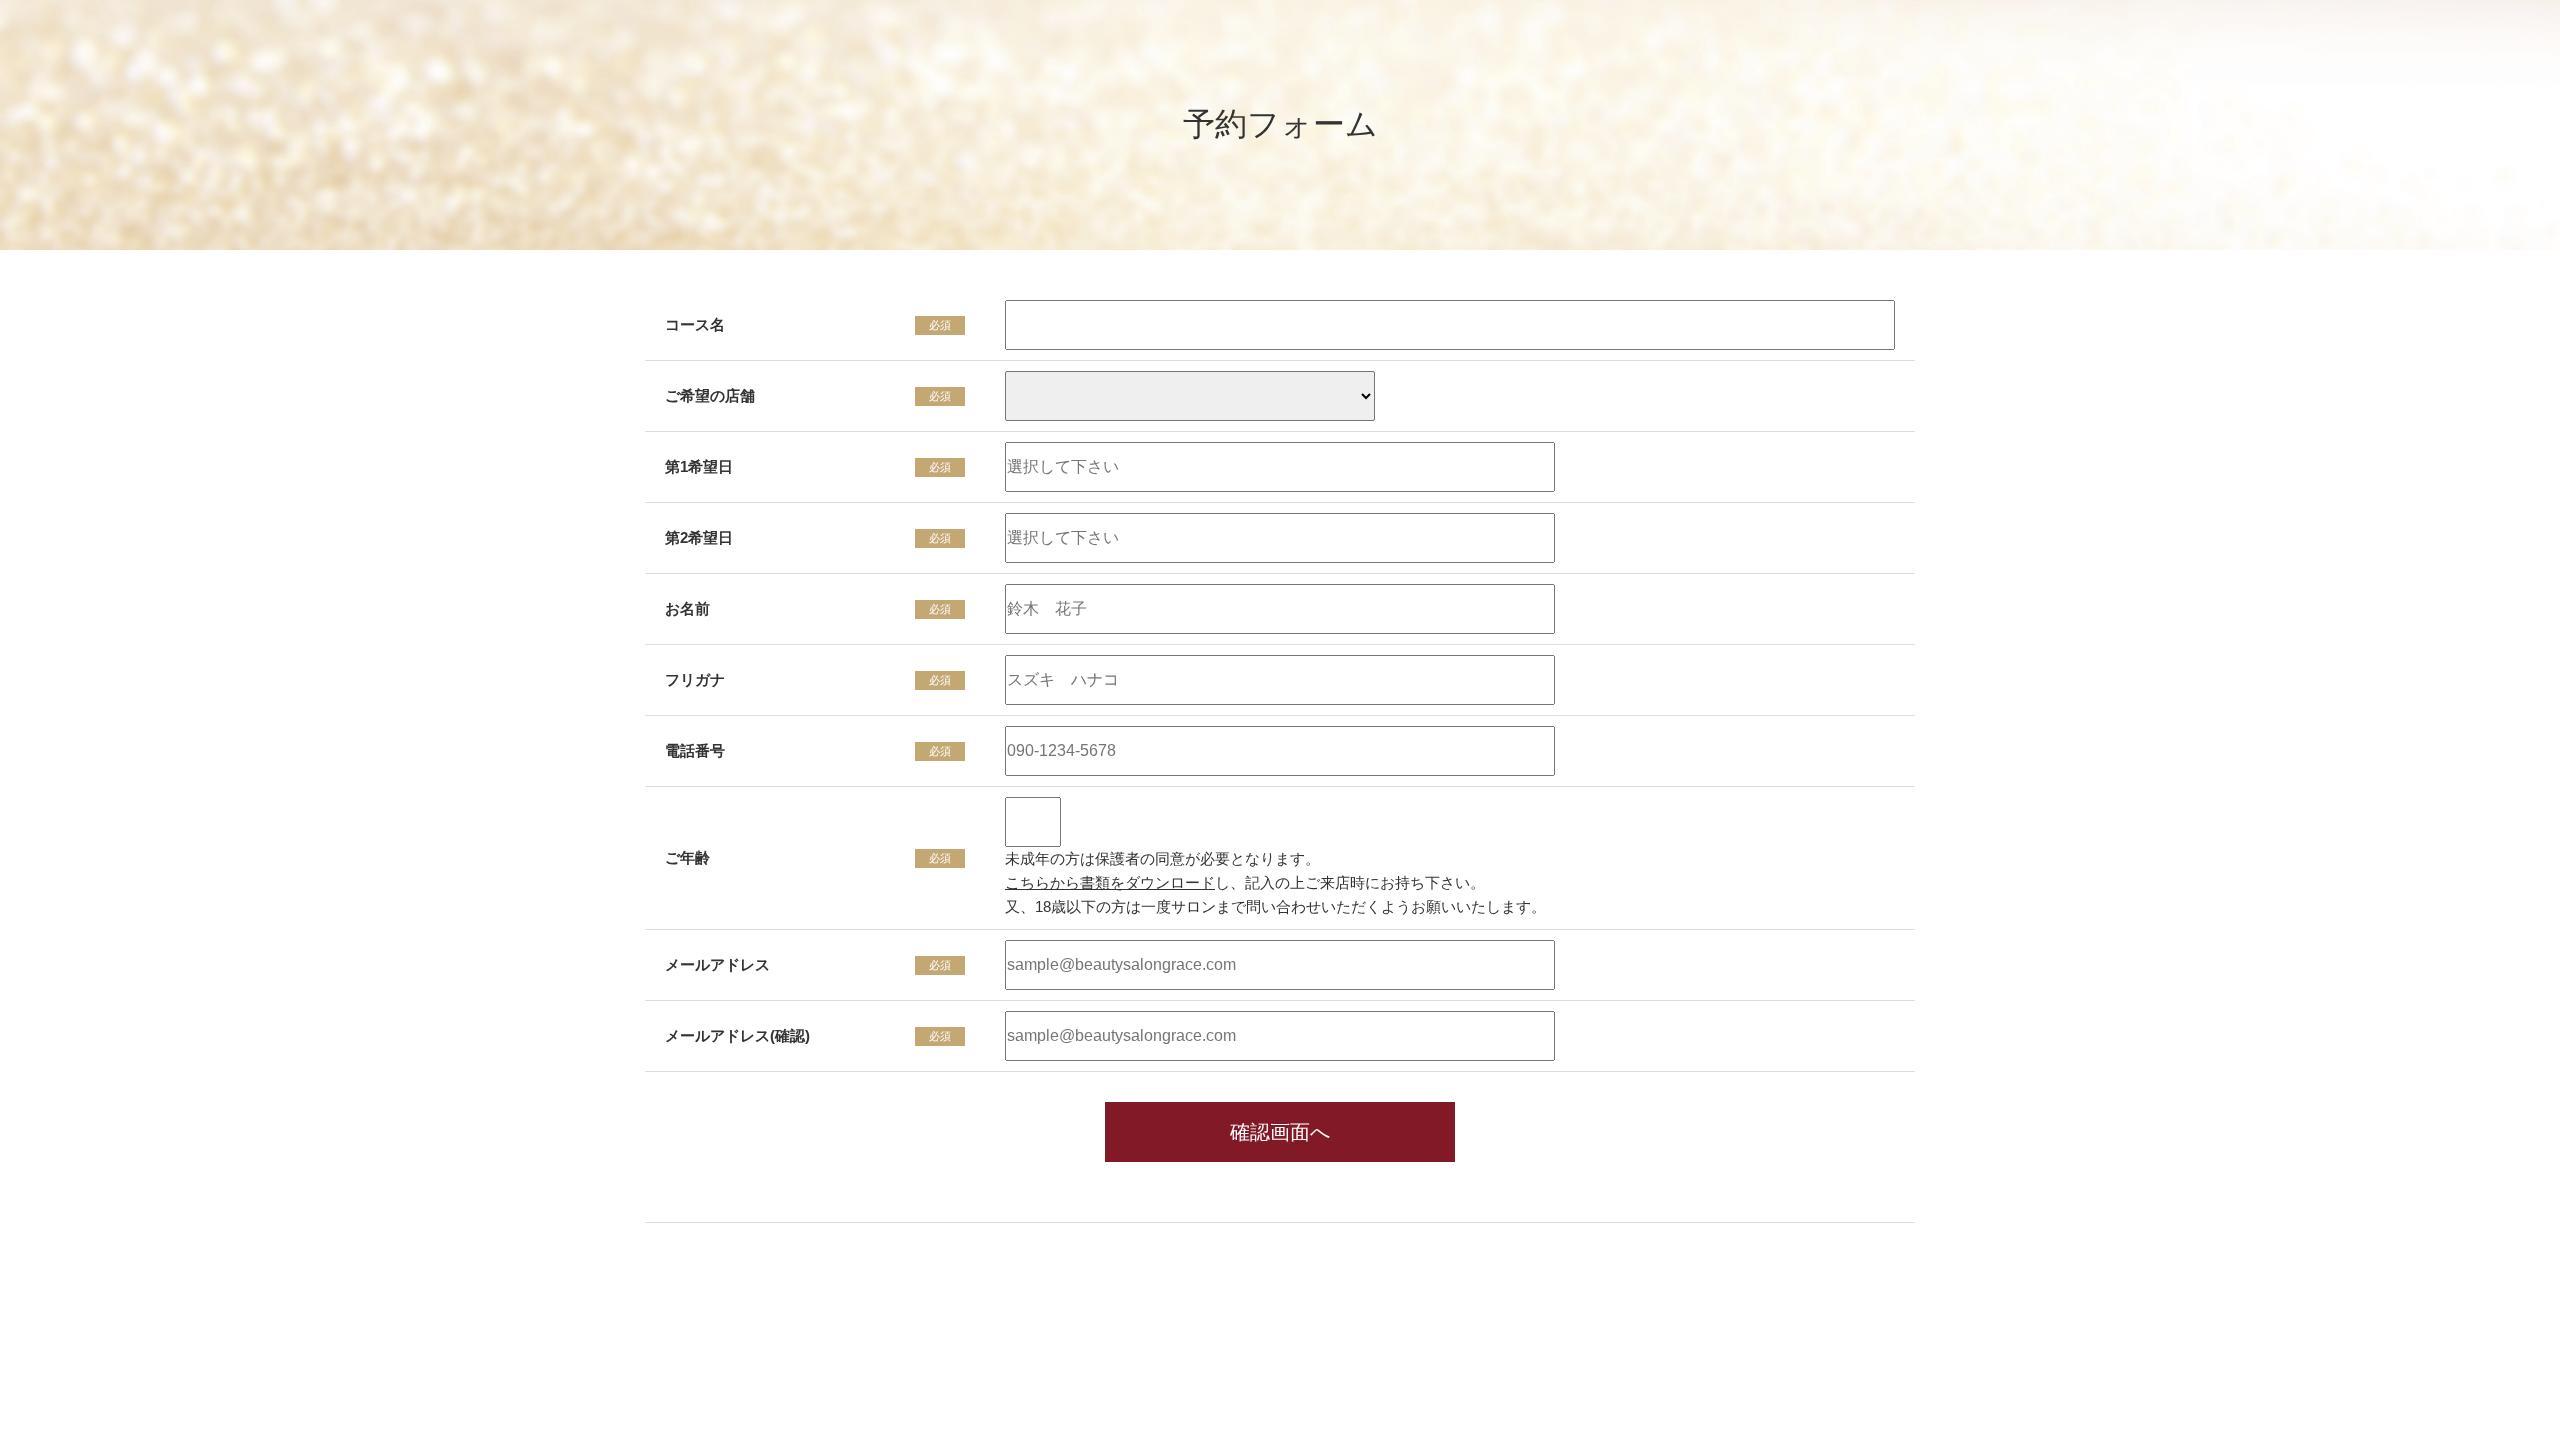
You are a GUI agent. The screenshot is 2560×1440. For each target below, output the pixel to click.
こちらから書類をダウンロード (1110, 882)
